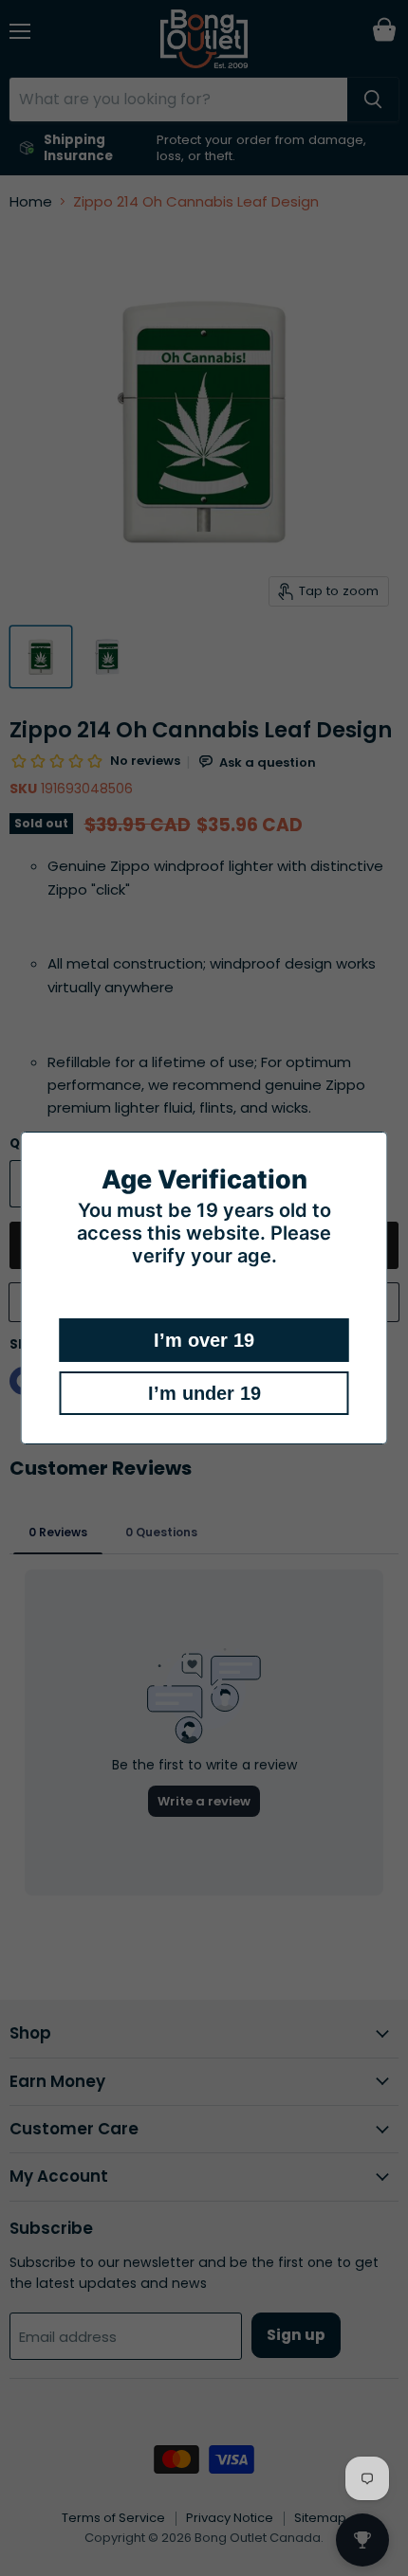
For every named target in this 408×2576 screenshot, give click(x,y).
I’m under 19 (204, 1393)
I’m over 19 (204, 1340)
